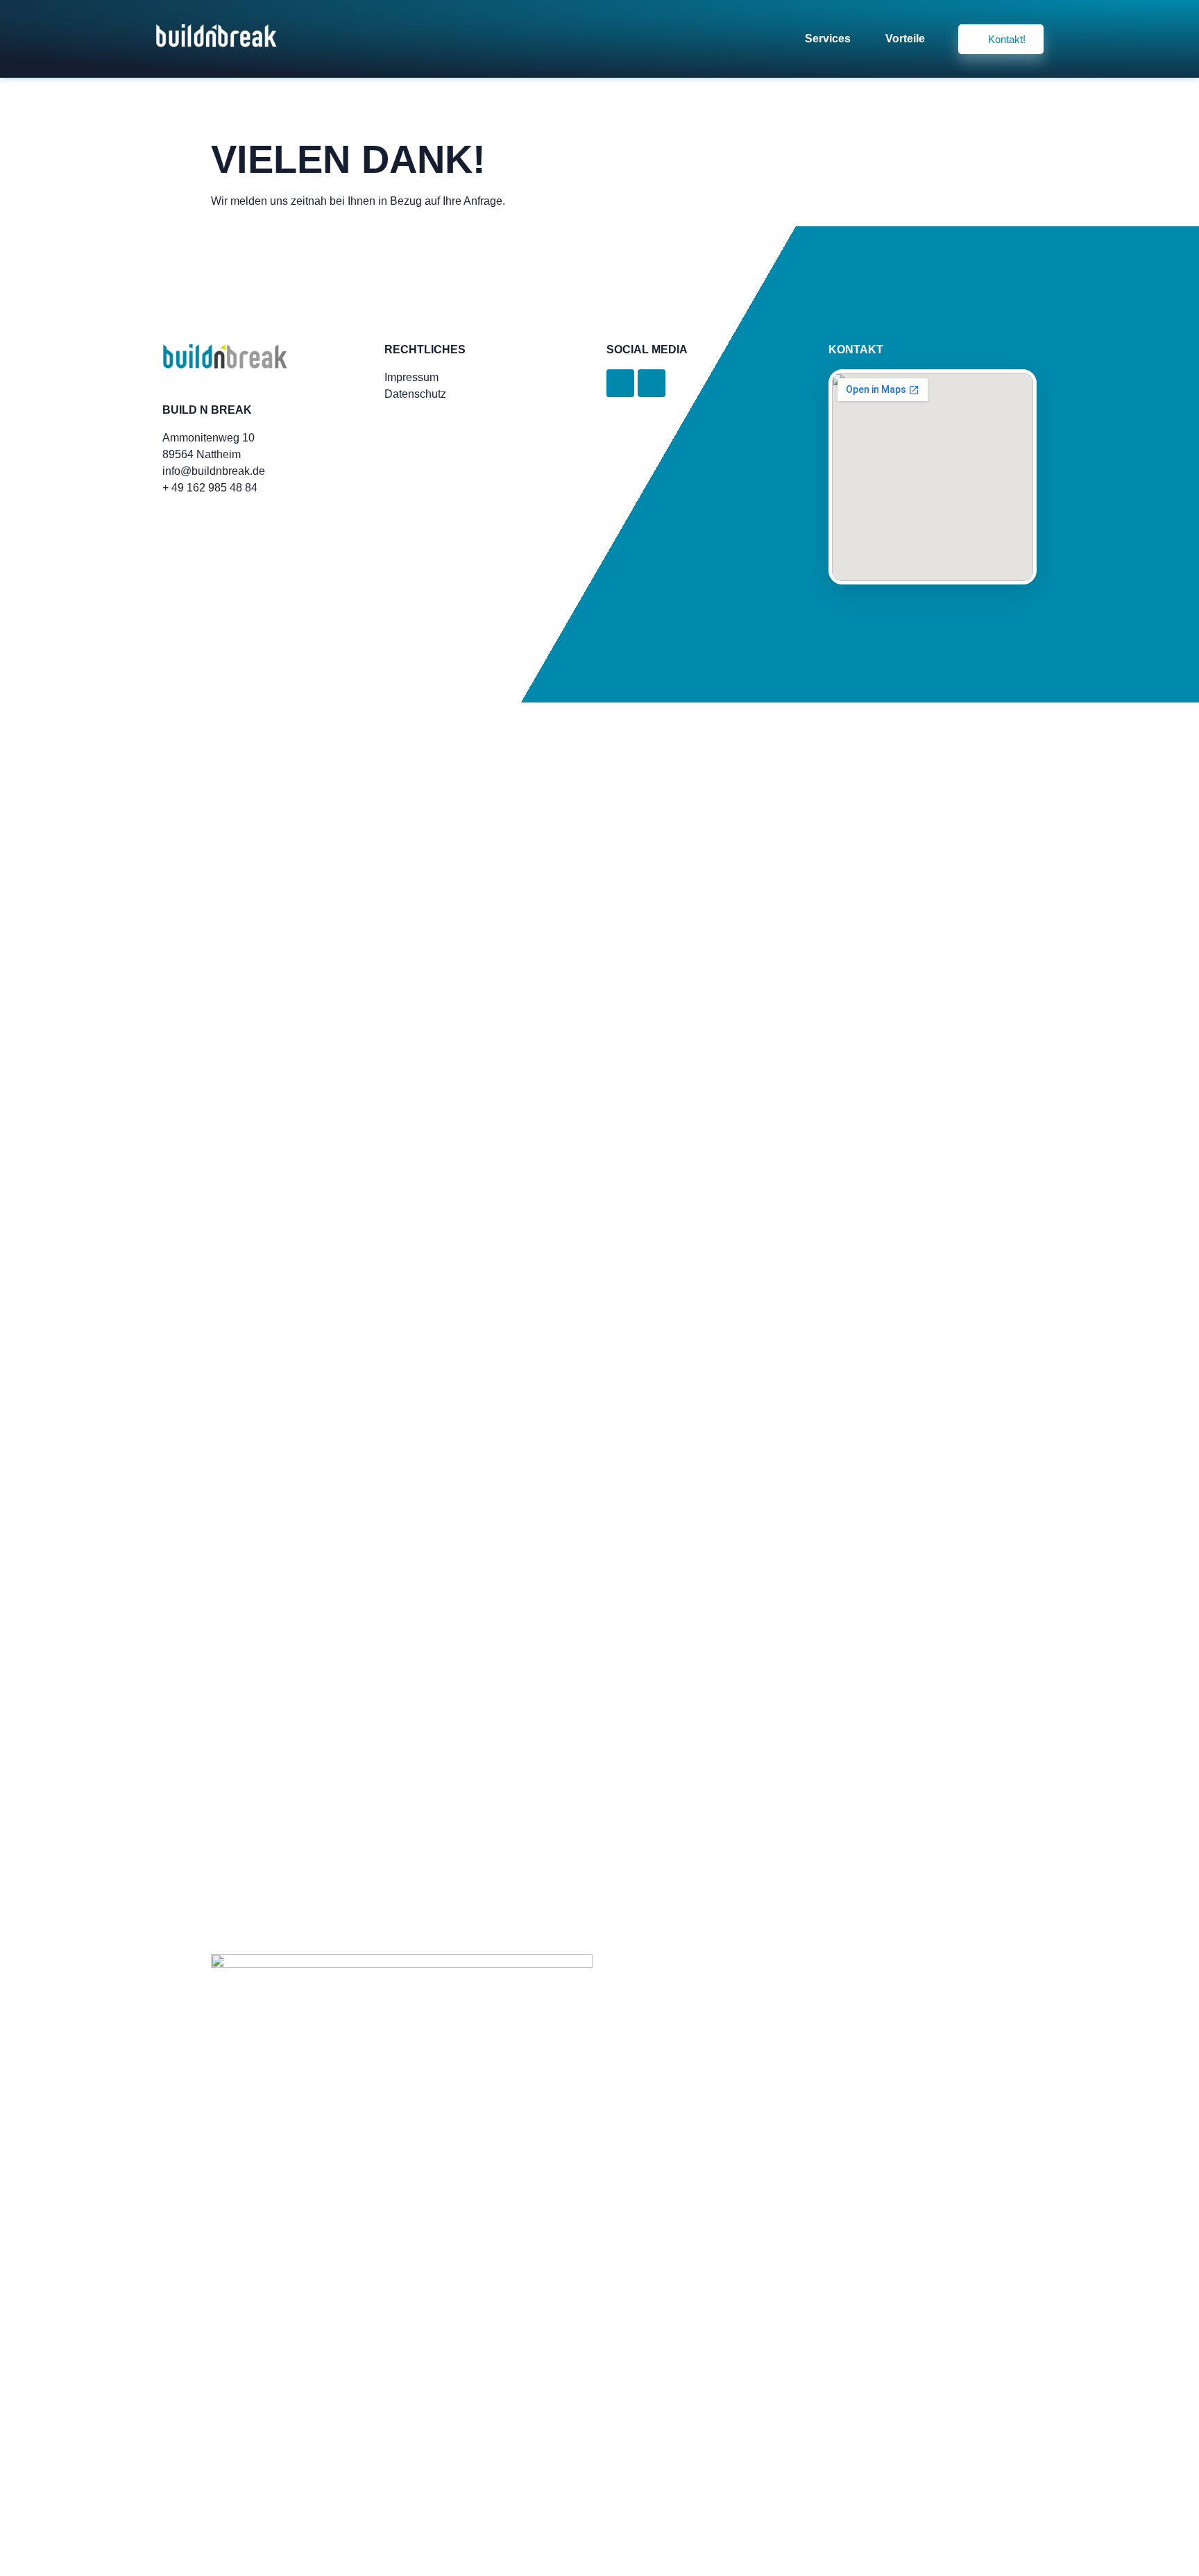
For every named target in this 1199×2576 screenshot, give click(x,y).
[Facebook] (652, 383)
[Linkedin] (620, 383)
